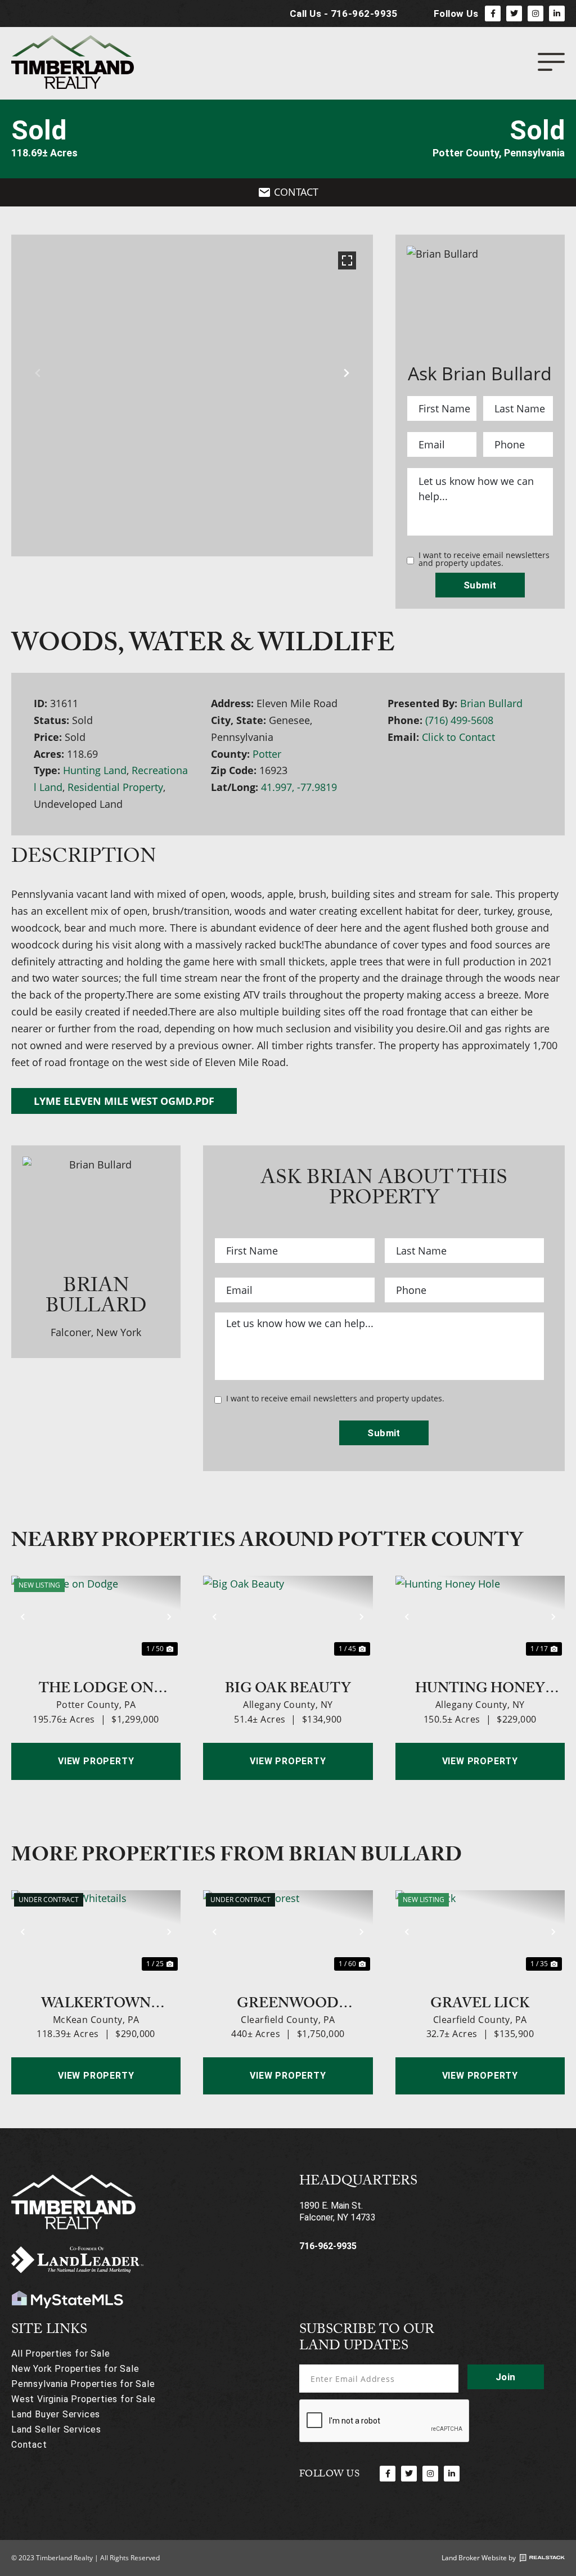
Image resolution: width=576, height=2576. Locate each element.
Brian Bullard (491, 703)
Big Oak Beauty (288, 1687)
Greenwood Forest (288, 2002)
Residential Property (115, 787)
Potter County (466, 153)
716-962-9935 (328, 2246)
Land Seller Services (56, 2429)
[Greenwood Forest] (288, 1932)
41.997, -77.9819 (299, 787)
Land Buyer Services (56, 2414)
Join (506, 2377)
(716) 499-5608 (459, 720)
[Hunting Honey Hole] (480, 1617)
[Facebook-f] (493, 14)
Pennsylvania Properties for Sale (83, 2384)
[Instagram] (535, 14)
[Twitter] (514, 14)
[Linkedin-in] (557, 14)
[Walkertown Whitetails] (96, 1932)
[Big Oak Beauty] (288, 1617)
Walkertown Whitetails (96, 2002)
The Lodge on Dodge (96, 1687)
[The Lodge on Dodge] (96, 1617)
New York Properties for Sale (75, 2369)
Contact (29, 2445)
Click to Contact (458, 737)
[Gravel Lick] (480, 1932)
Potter (267, 754)
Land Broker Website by (479, 2558)
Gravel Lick (480, 2002)
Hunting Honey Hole (480, 1687)
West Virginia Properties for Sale (83, 2399)
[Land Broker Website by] (542, 2558)
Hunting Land (95, 770)
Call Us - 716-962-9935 (344, 14)
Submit (480, 585)
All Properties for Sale (60, 2354)
